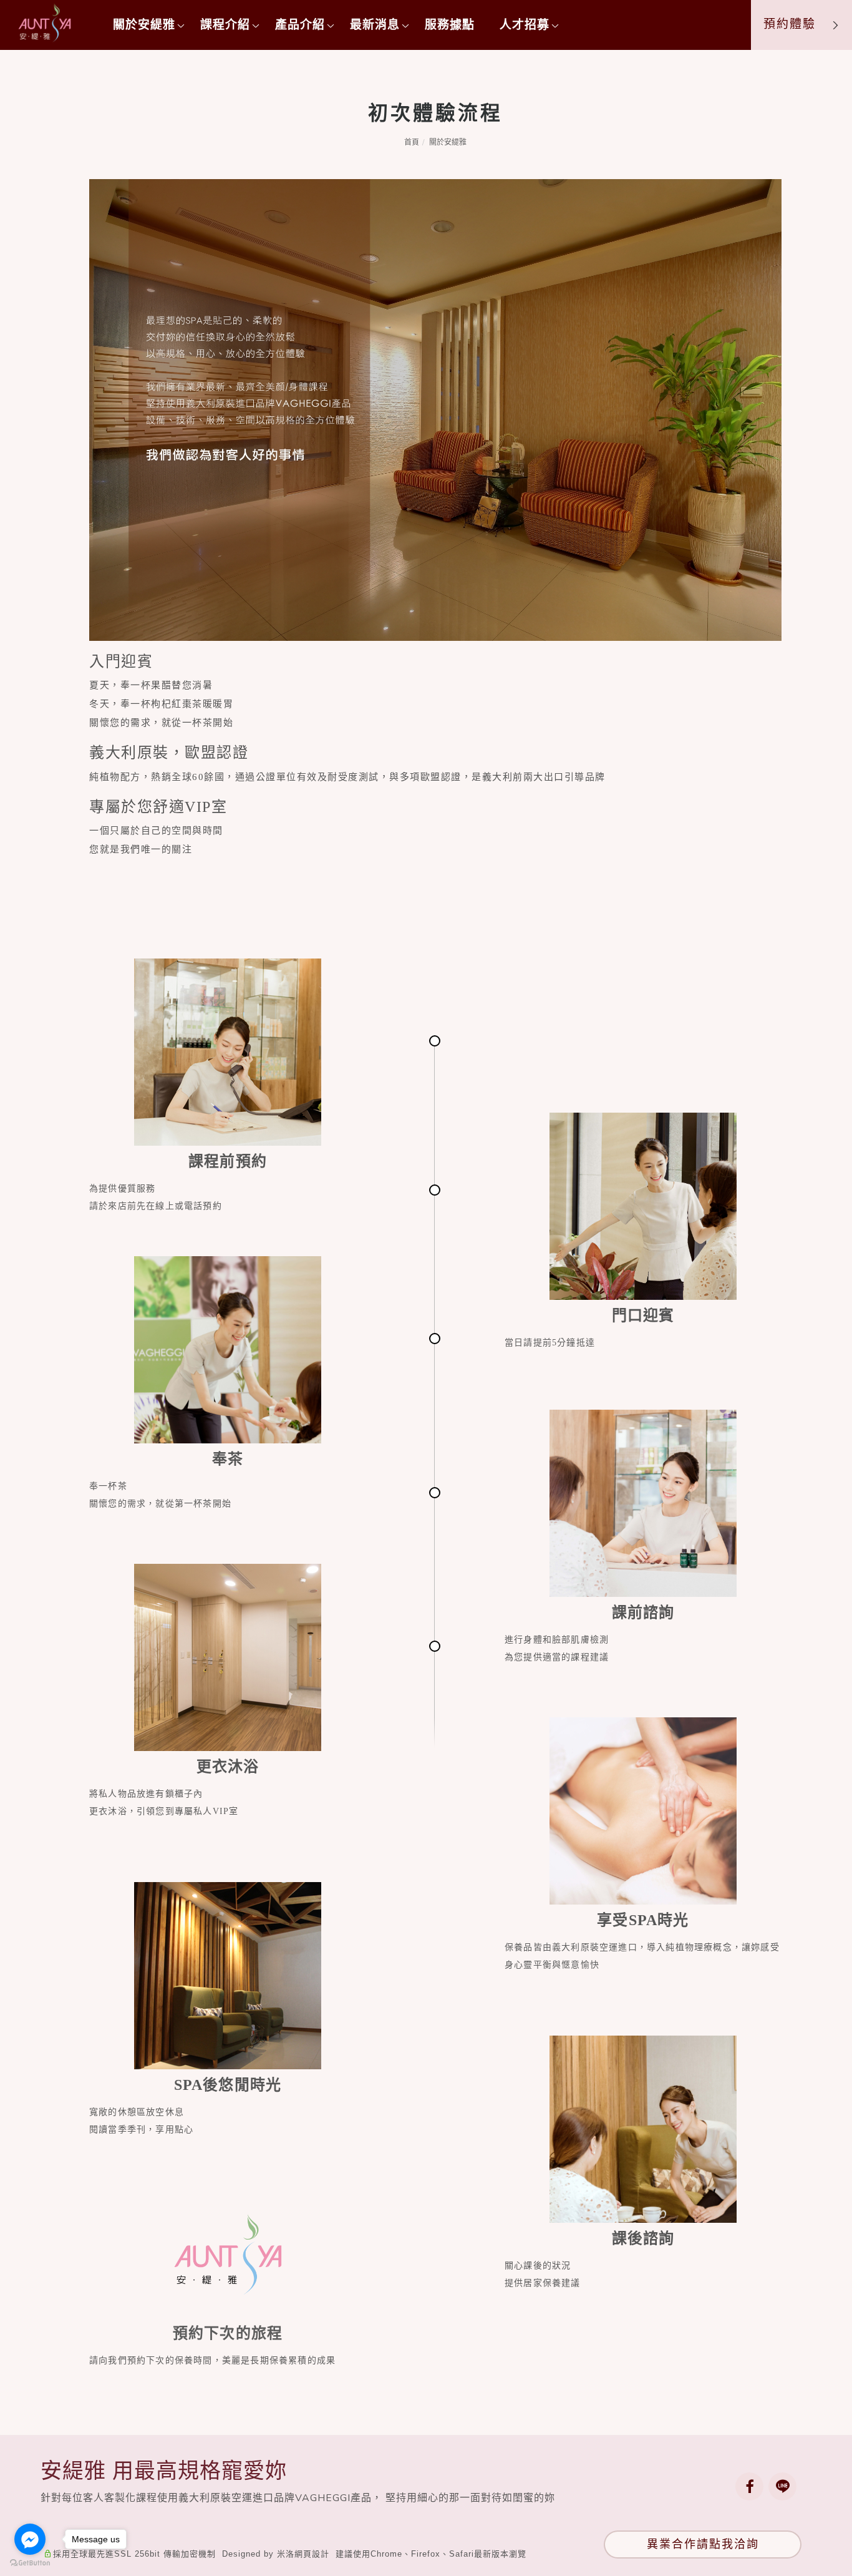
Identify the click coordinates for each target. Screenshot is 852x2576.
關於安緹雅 (144, 25)
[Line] (785, 2486)
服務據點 (450, 25)
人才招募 (525, 25)
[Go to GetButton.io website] (30, 2563)
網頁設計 (312, 2554)
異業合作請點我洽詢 (703, 2544)
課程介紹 (225, 25)
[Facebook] (752, 2486)
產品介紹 (300, 25)
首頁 (412, 142)
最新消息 (375, 25)
